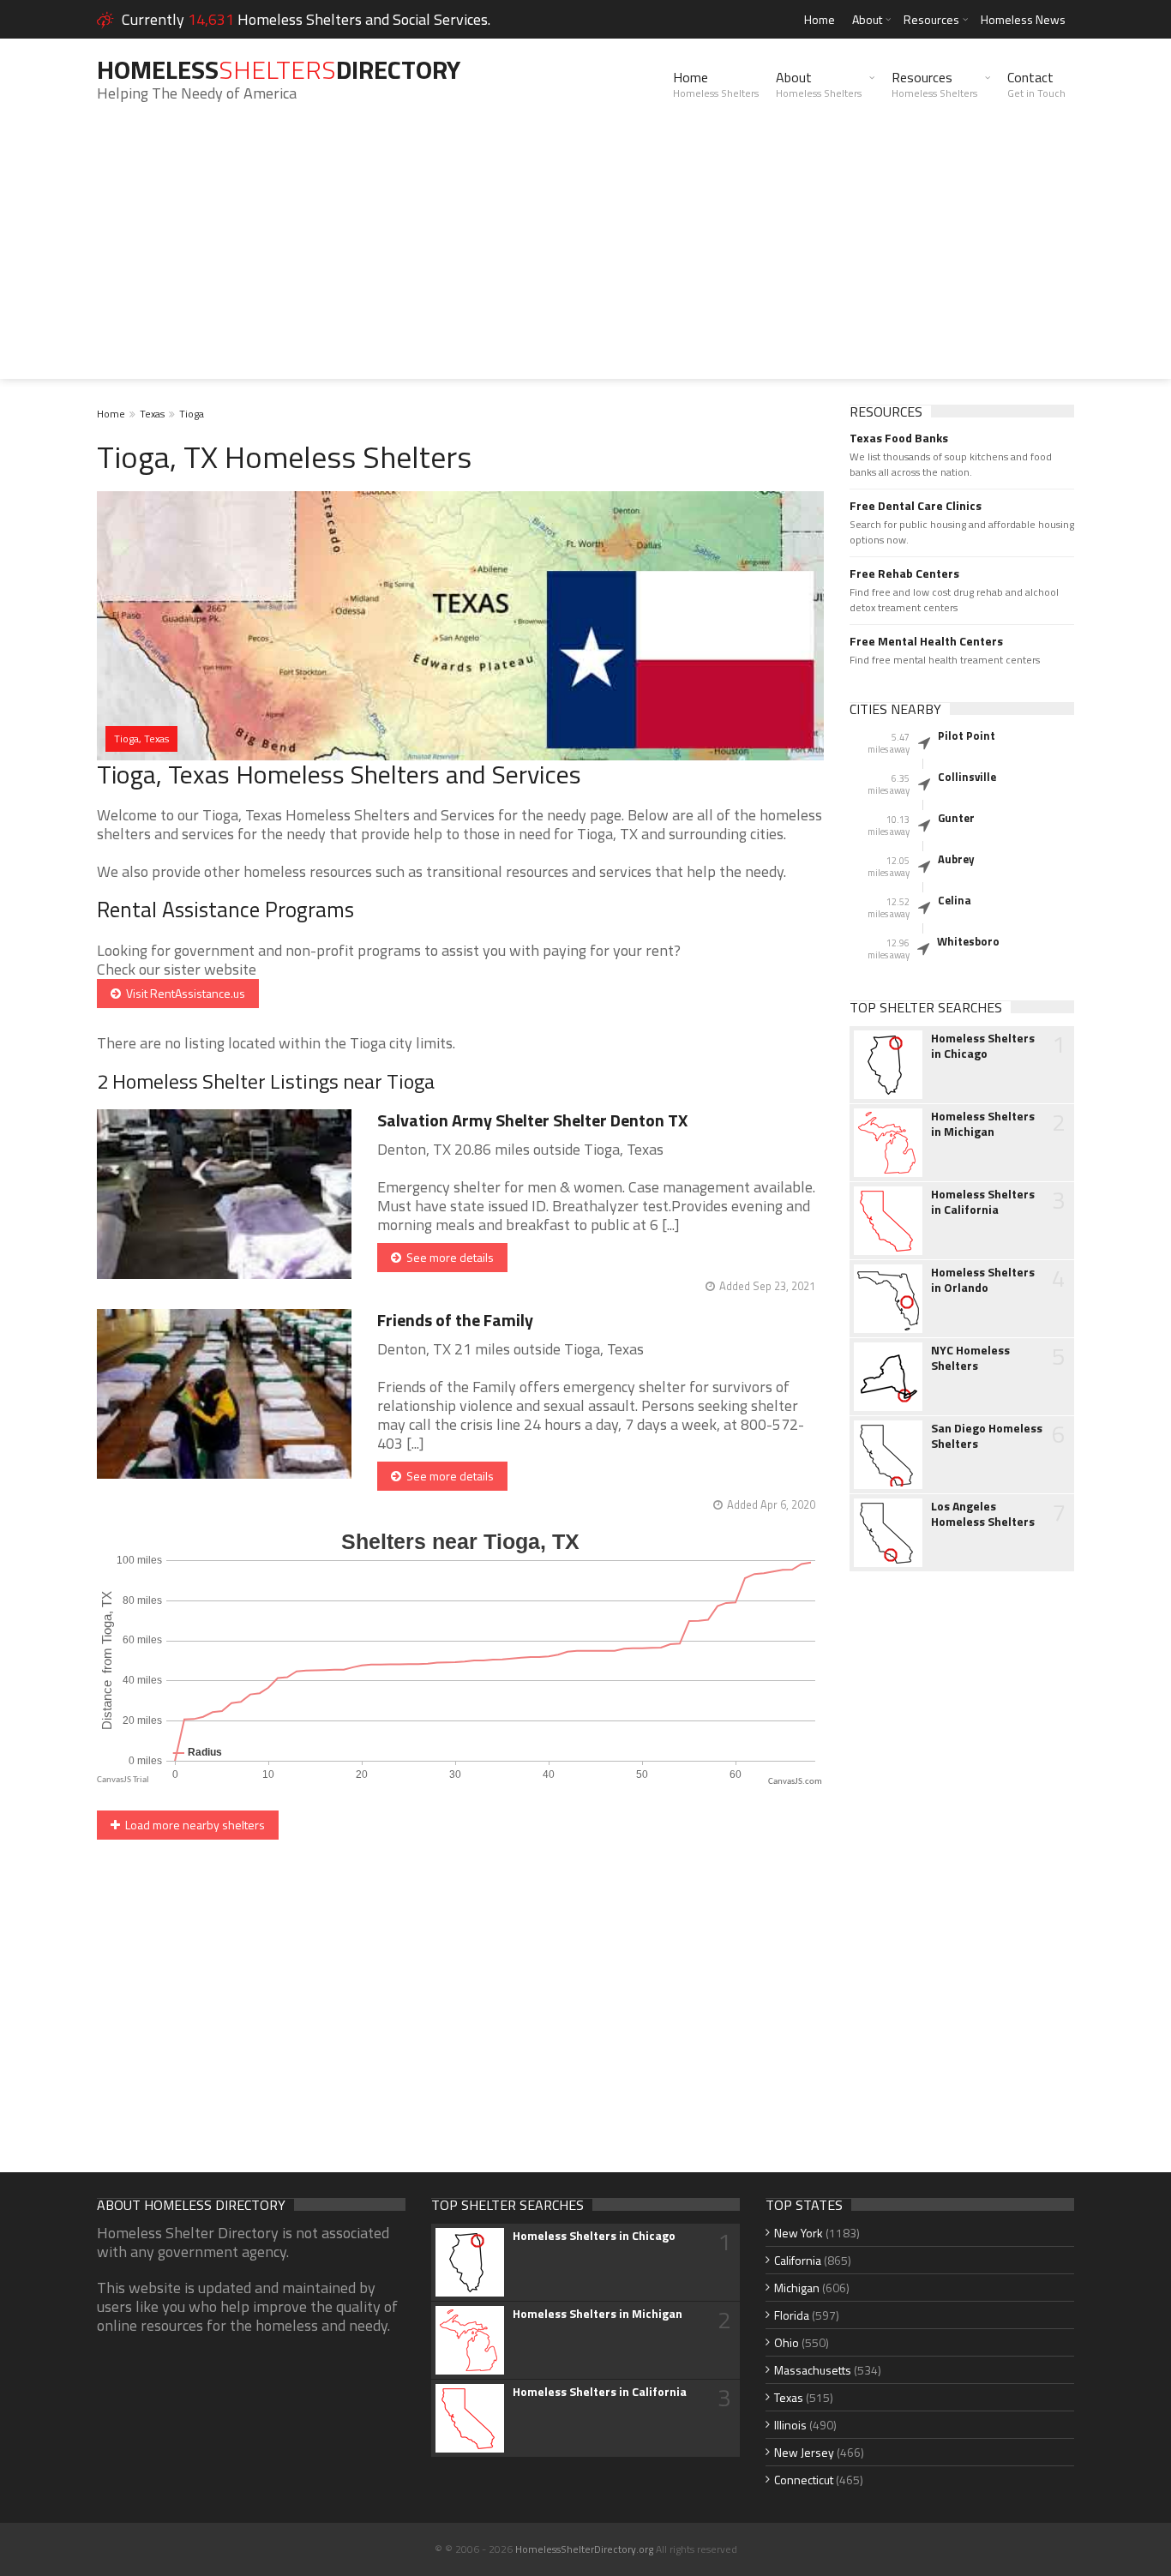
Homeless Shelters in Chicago (983, 1046)
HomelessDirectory (279, 69)
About (867, 19)
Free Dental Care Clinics (916, 506)
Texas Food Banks (899, 438)
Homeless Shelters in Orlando (983, 1280)
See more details (447, 1257)
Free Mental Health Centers (926, 641)
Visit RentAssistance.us (183, 993)
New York (799, 2233)
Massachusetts (813, 2370)
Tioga (192, 414)
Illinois (790, 2425)
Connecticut (804, 2480)
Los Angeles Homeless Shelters (983, 1514)
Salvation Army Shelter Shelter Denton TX (532, 1120)
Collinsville (967, 777)
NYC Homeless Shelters (970, 1358)
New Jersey (804, 2452)
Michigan (797, 2288)
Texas (152, 414)
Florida (792, 2315)
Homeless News (1023, 19)
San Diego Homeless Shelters (987, 1436)
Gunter (956, 818)
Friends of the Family (455, 1320)
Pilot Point (967, 736)
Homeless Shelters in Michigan (983, 1124)
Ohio (787, 2342)
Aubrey (956, 859)
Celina (955, 900)
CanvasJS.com (795, 1782)
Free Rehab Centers (904, 573)
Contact (1036, 84)
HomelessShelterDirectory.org (584, 2549)
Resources (931, 19)
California (798, 2260)
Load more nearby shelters (192, 1825)
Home (820, 19)
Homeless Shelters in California (983, 1202)
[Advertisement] (585, 259)
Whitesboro (968, 941)
